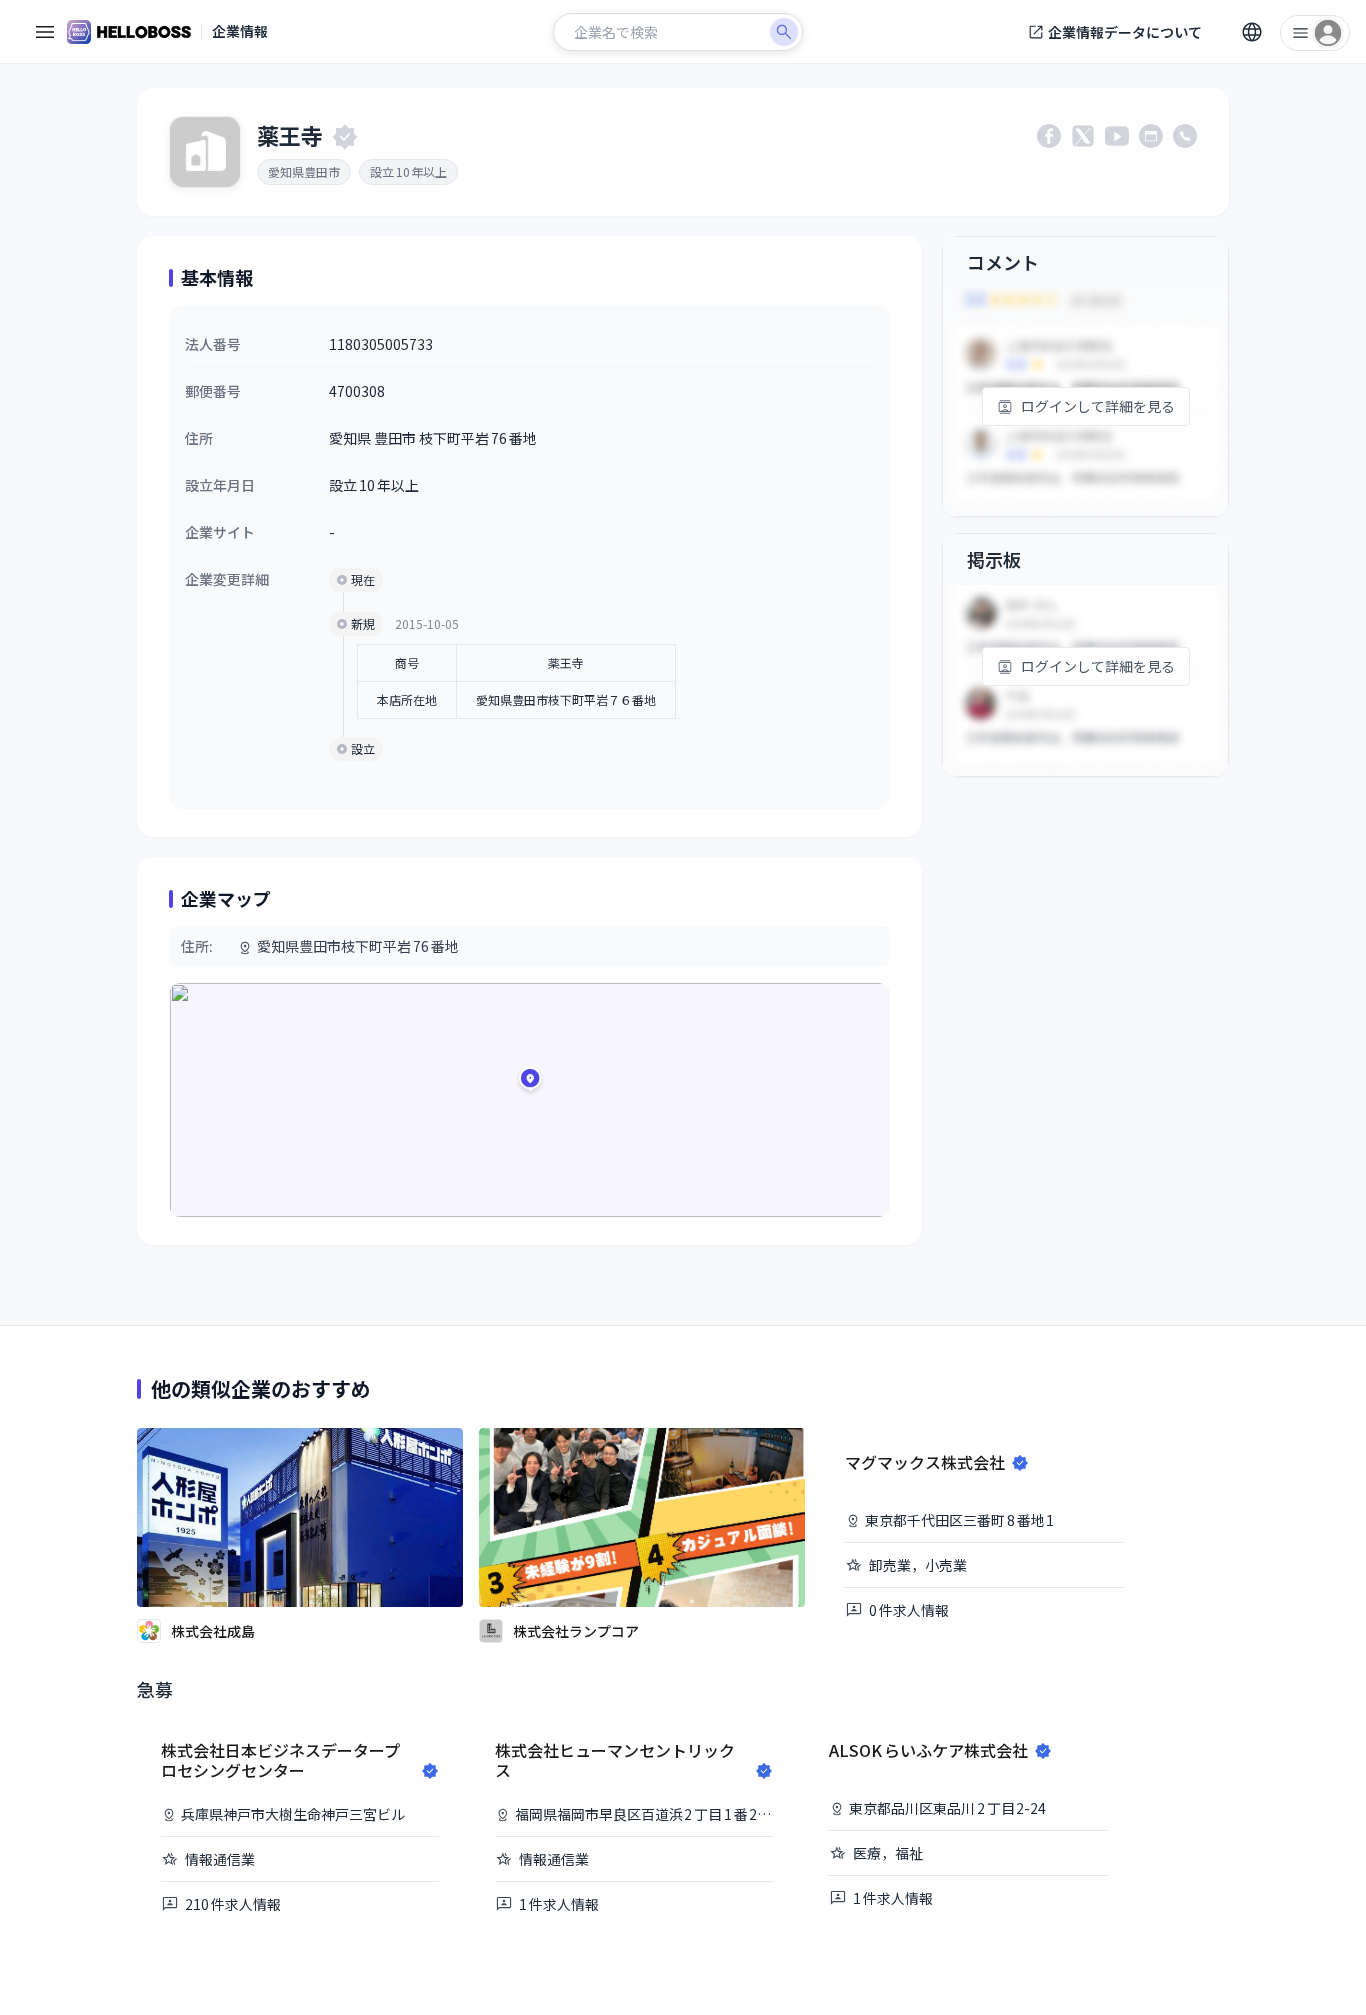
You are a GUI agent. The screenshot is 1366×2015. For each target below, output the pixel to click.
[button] (530, 1082)
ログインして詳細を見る (1098, 406)
